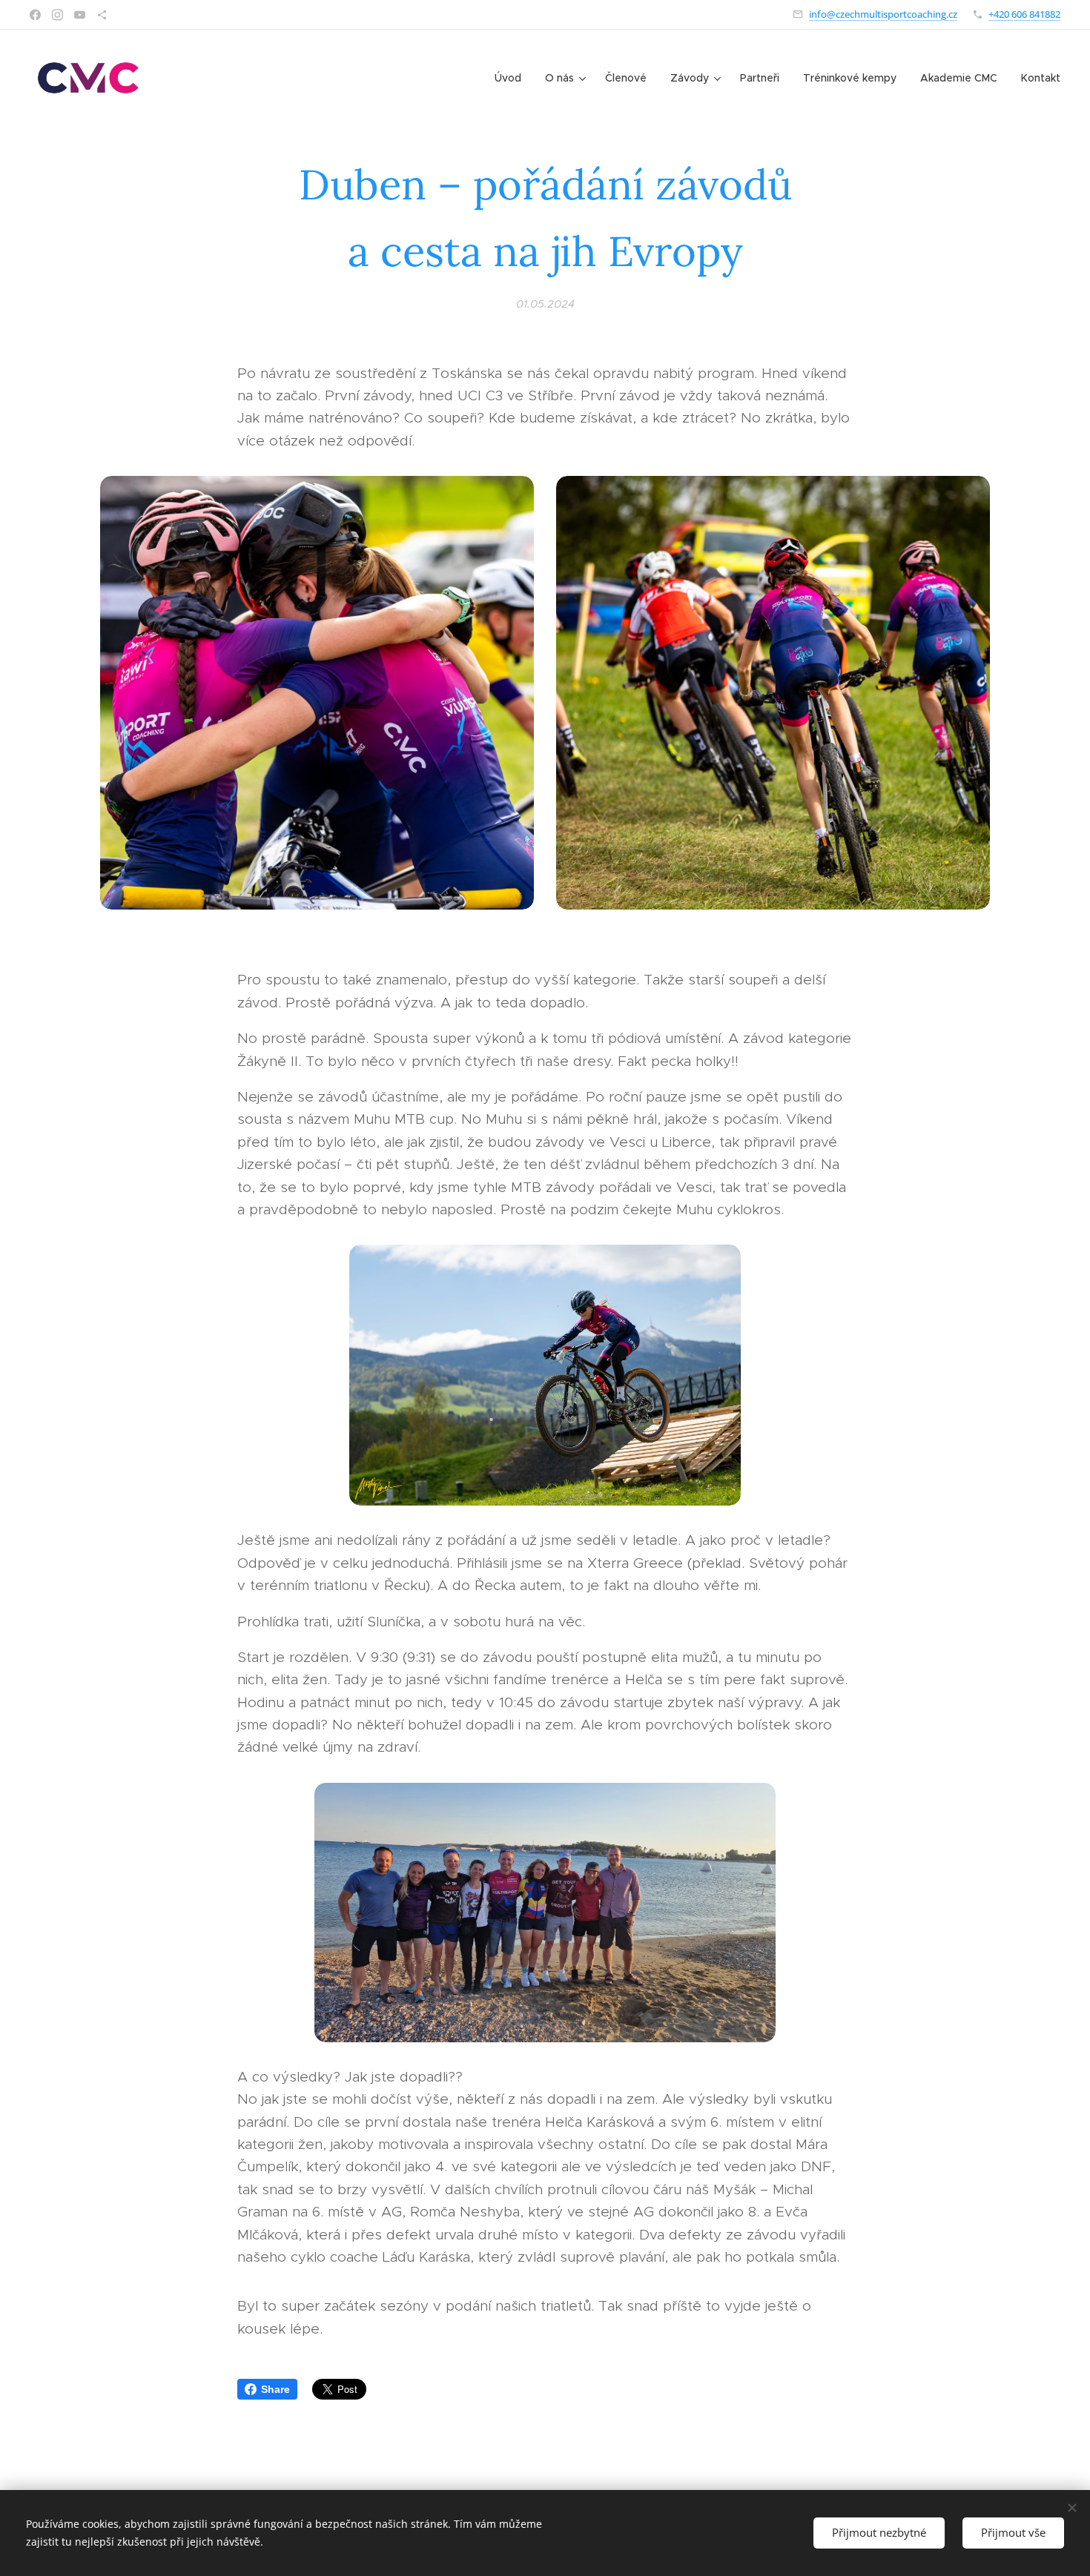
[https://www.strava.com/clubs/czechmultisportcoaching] (102, 15)
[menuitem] (512, 78)
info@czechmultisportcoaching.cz (883, 14)
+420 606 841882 (1024, 14)
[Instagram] (57, 15)
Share (275, 2389)
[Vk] (80, 15)
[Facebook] (35, 15)
